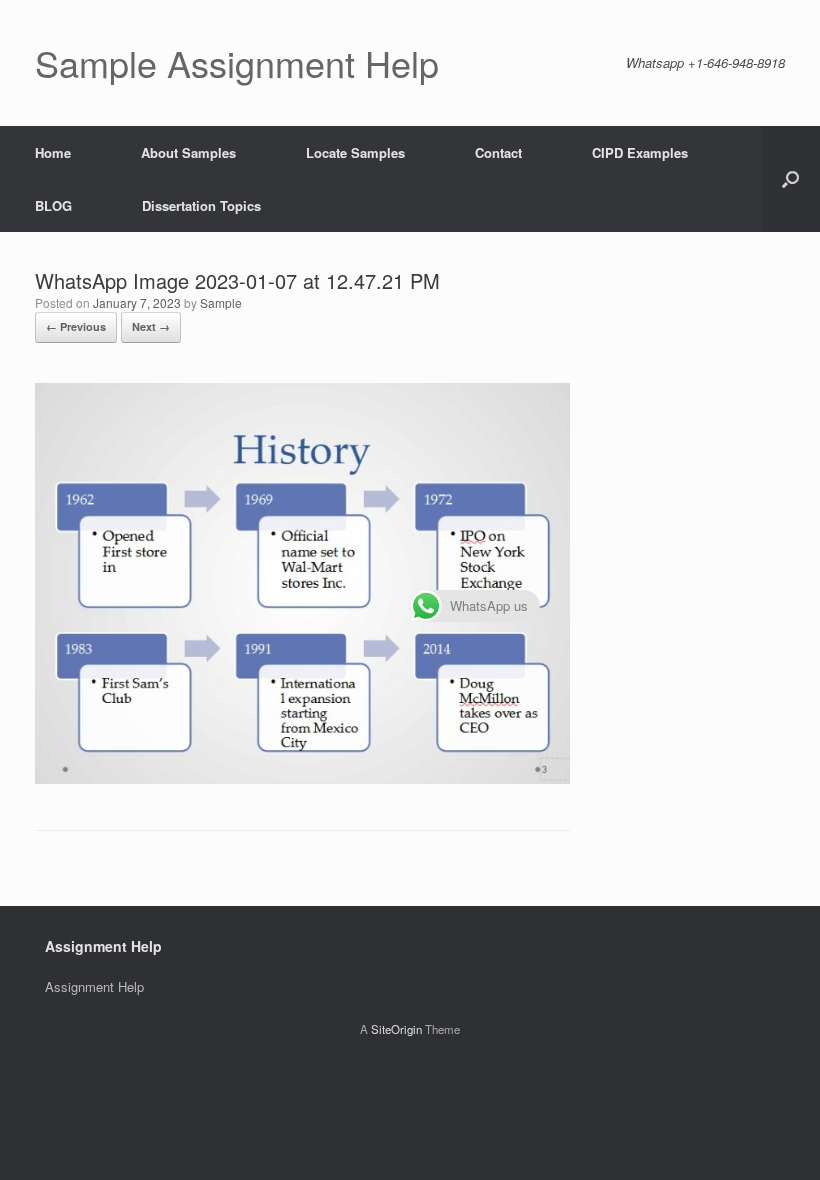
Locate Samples (355, 152)
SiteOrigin (396, 1029)
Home (53, 152)
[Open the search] (790, 179)
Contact (498, 152)
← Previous (76, 326)
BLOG (53, 205)
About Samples (188, 152)
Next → (151, 326)
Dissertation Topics (201, 205)
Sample (221, 302)
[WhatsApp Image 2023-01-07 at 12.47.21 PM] (302, 778)
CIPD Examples (640, 152)
